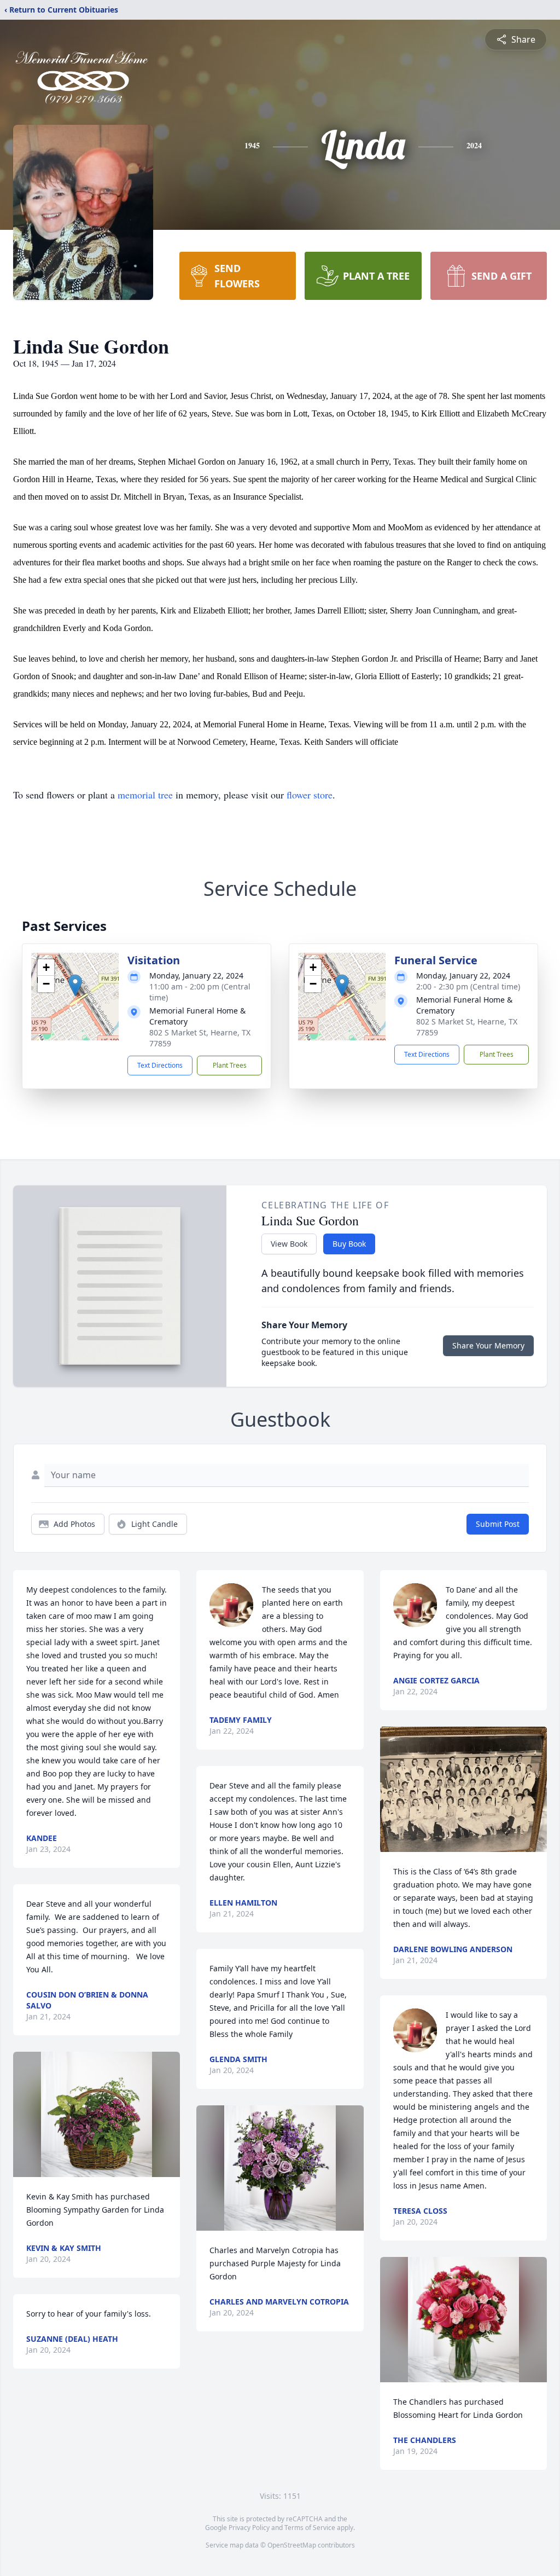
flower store (310, 795)
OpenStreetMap (292, 2545)
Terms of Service (310, 2528)
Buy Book (349, 1244)
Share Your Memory (488, 1345)
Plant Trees (230, 1065)
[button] (75, 985)
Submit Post (498, 1524)
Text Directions (160, 1065)
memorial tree (145, 795)
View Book (289, 1244)
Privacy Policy (249, 2528)
